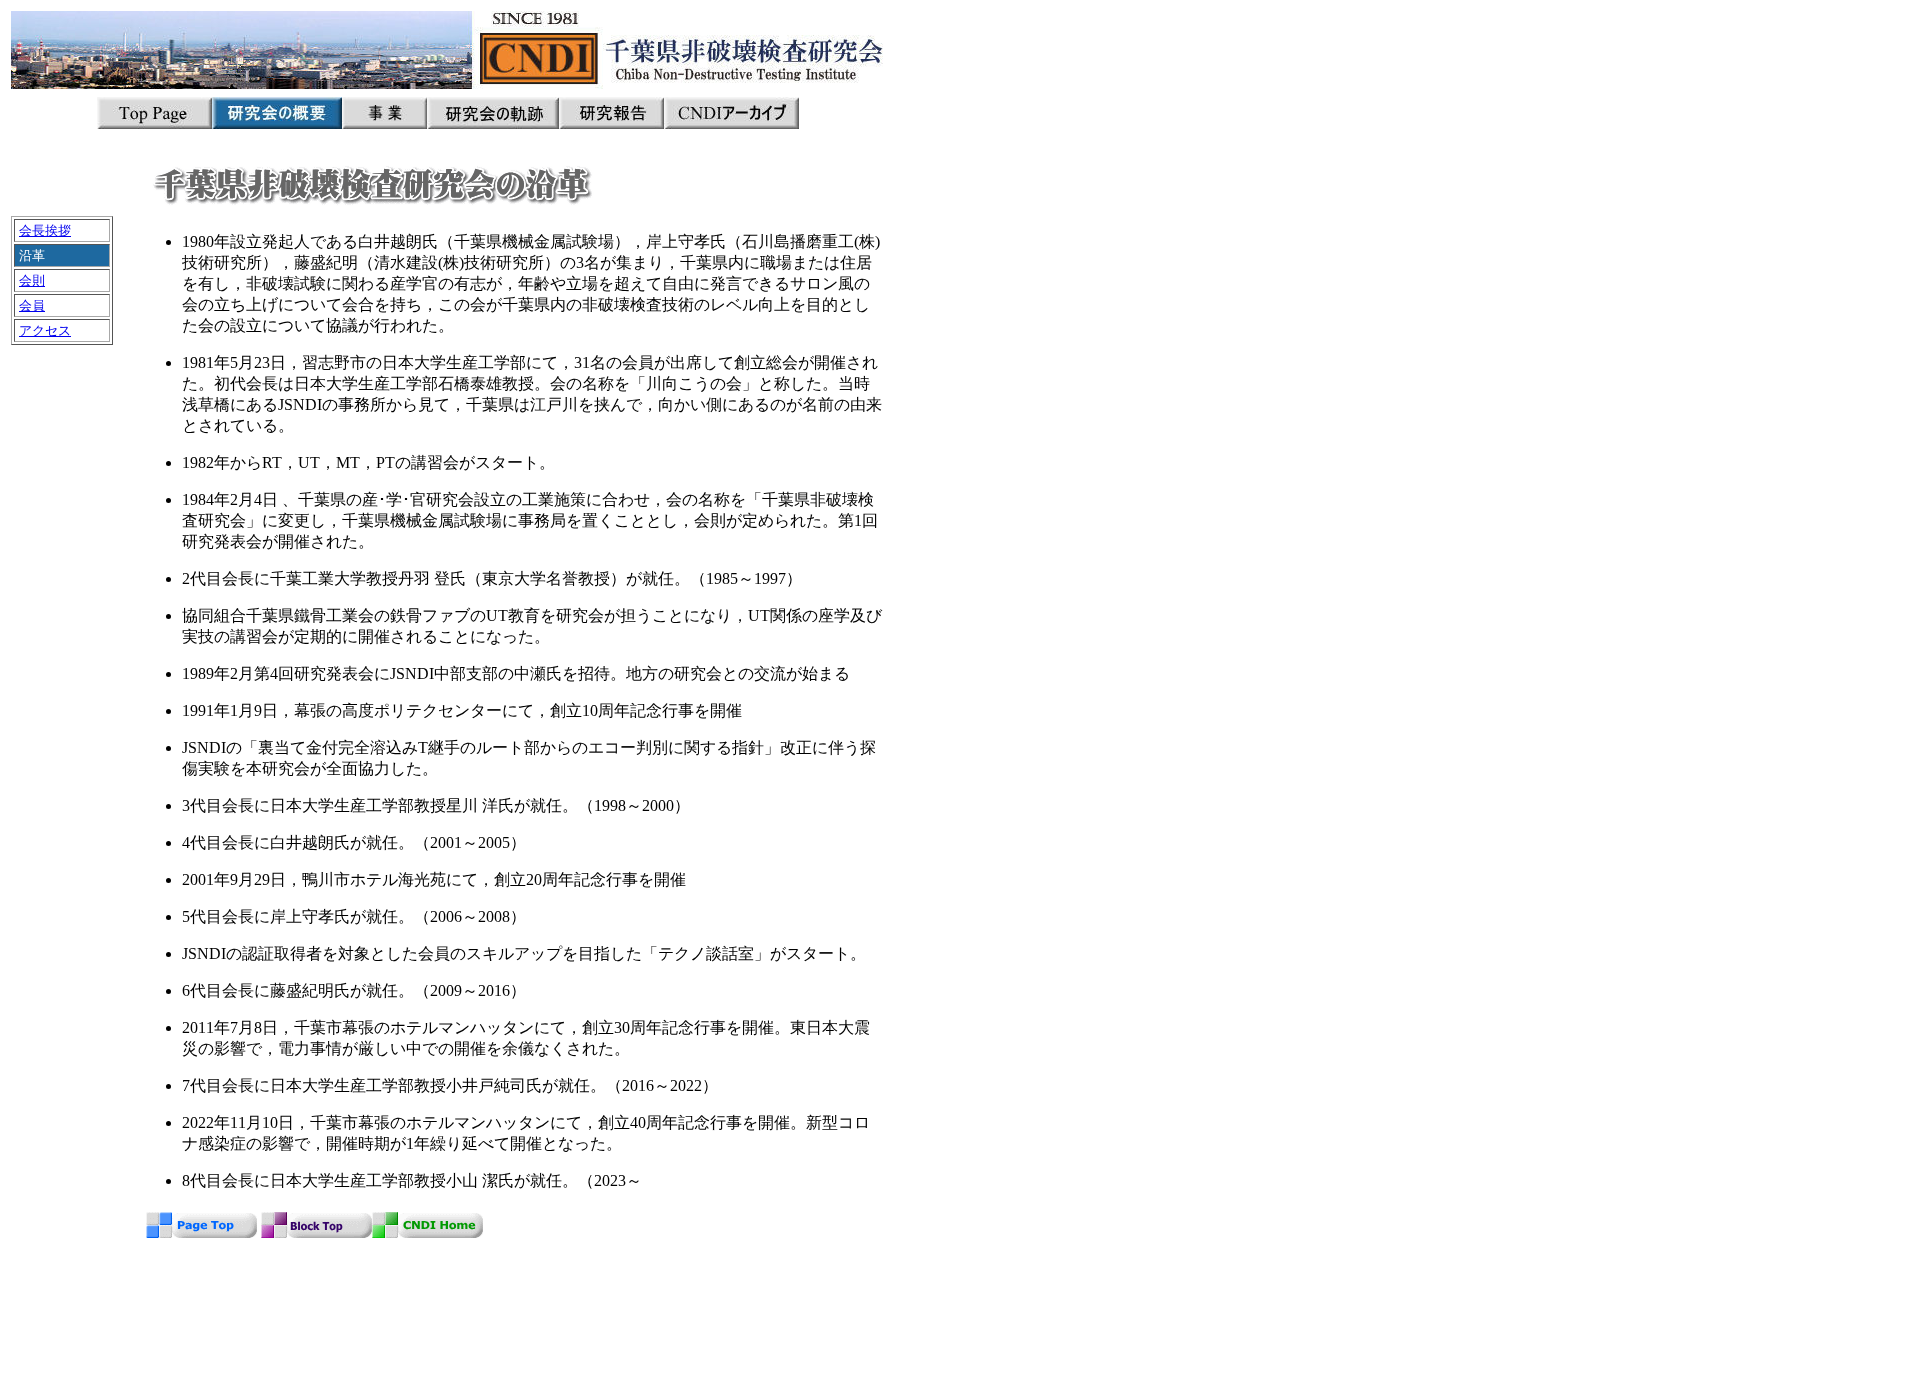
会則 (32, 280)
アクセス (45, 330)
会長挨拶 (45, 230)
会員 (32, 305)
